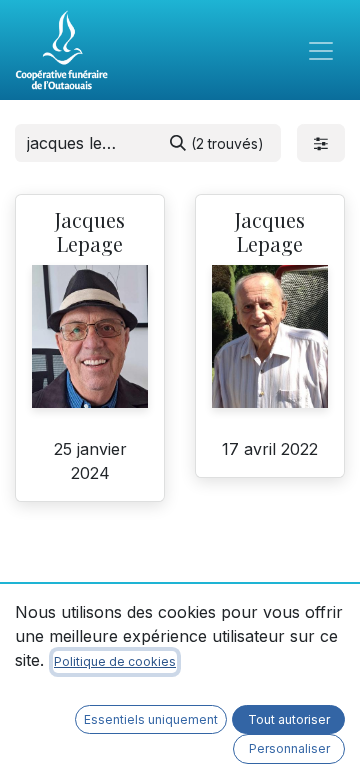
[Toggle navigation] (321, 50)
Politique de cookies (115, 661)
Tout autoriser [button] (289, 719)
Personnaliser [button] (289, 748)
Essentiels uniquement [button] (151, 719)
